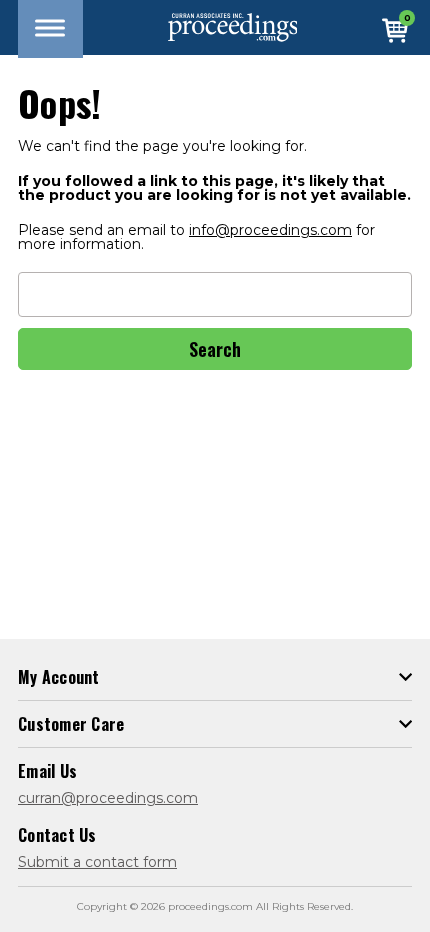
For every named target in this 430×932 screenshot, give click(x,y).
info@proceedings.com (270, 230)
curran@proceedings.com (108, 798)
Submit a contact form (97, 862)
